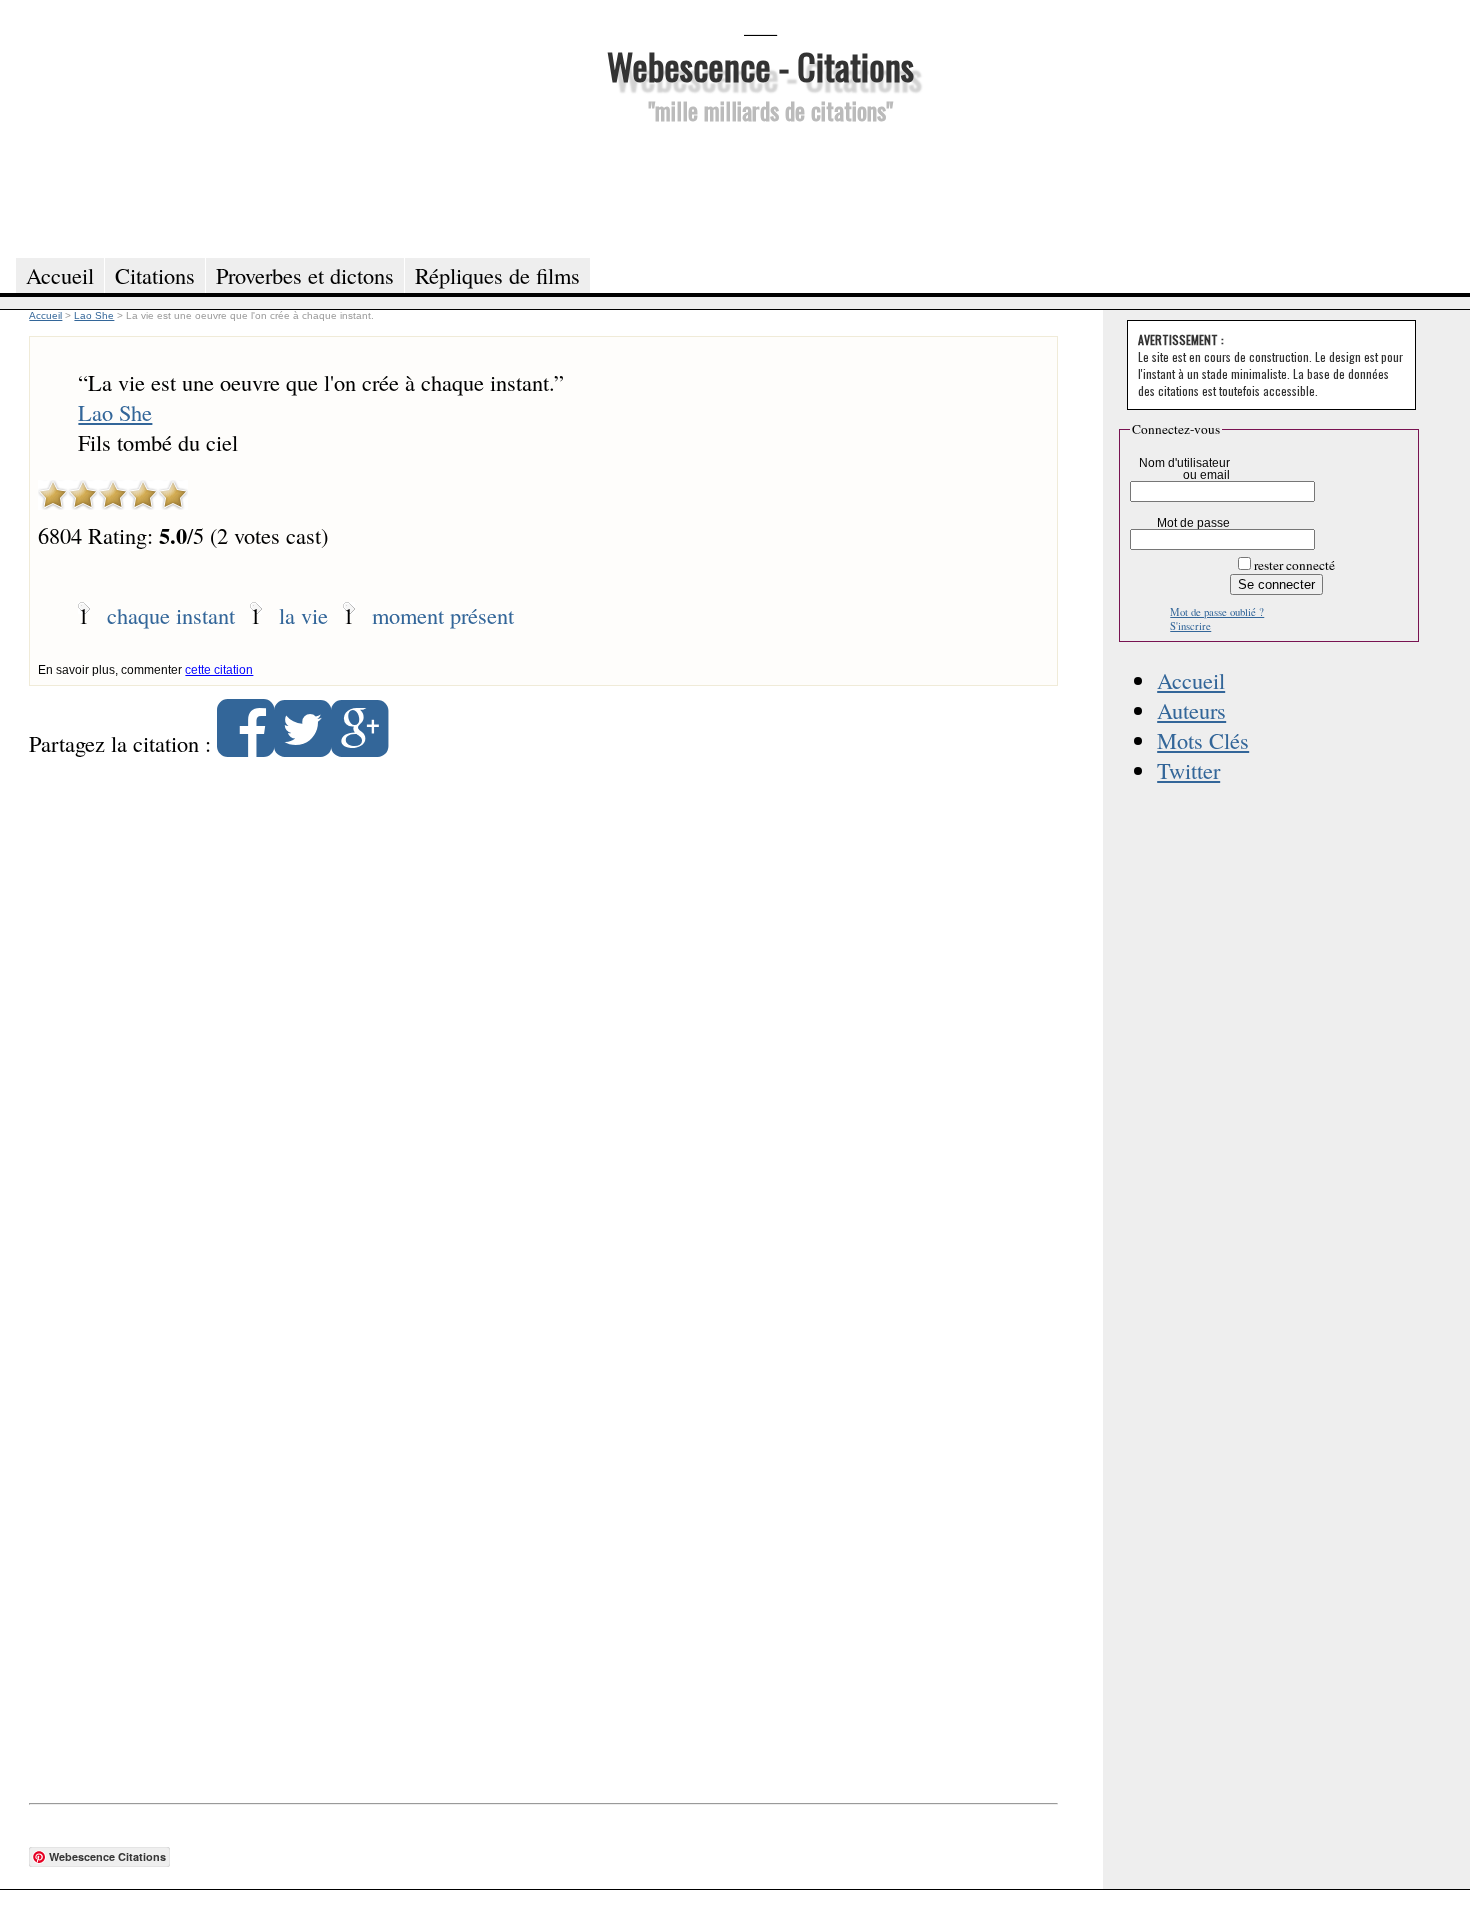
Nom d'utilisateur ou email (1184, 469)
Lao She (115, 412)
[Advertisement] (760, 188)
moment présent (443, 615)
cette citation (219, 670)
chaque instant (171, 615)
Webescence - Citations (760, 65)
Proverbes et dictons (305, 275)
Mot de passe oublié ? (1217, 612)
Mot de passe (1193, 523)
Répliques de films (497, 275)
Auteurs (1191, 710)
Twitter (1188, 770)
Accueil (1191, 680)
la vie (303, 615)
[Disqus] (543, 1030)
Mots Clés (1203, 740)
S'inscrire (1190, 626)
